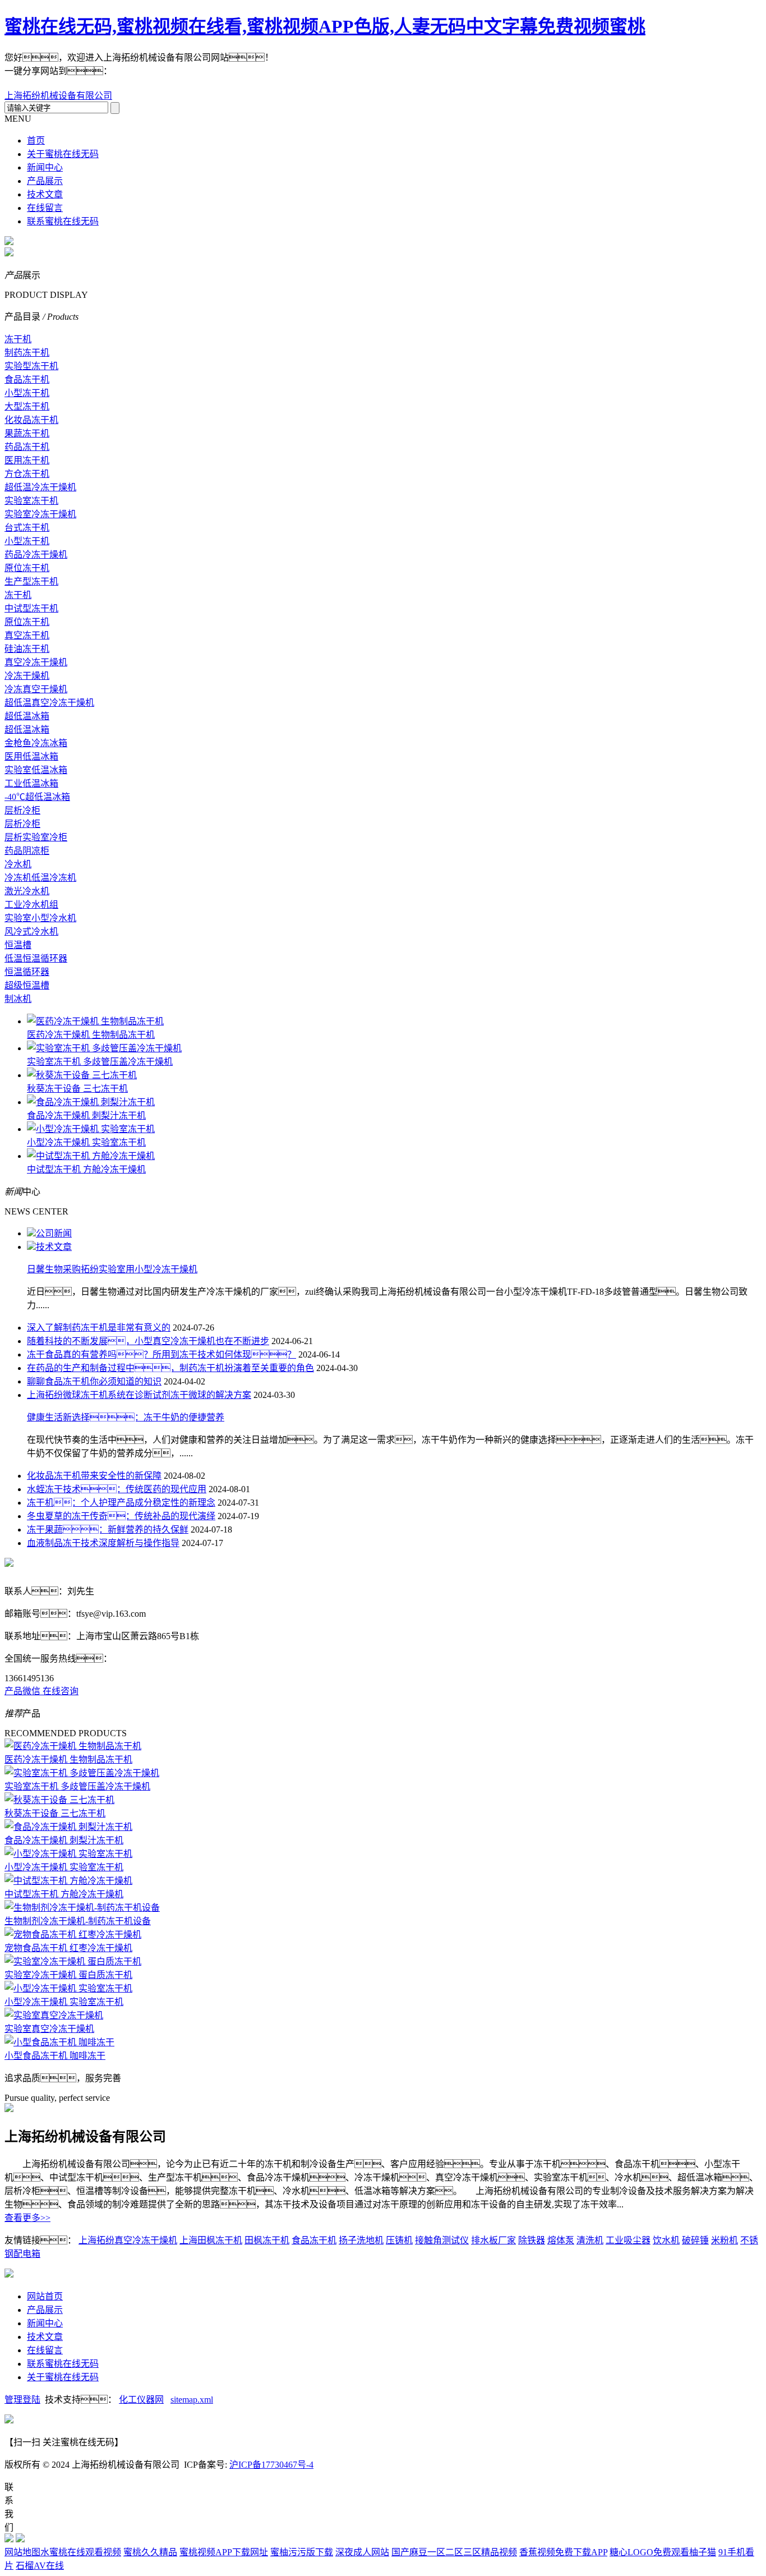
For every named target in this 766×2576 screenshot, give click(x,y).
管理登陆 (22, 2400)
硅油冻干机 (27, 649)
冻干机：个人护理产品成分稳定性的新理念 (121, 1503)
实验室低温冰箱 (36, 770)
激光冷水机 (27, 891)
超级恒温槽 (27, 985)
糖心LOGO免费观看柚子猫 (663, 2552)
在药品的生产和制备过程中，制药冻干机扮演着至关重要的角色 (170, 1368)
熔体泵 (561, 2240)
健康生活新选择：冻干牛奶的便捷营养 (126, 1417)
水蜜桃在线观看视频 (81, 2552)
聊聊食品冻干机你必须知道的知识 (94, 1381)
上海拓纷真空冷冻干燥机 (128, 2240)
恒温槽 (18, 945)
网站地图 (22, 2552)
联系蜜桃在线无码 (63, 221)
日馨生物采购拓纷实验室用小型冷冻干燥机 (112, 1269)
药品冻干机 (27, 447)
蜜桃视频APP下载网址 (224, 2552)
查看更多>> (27, 2218)
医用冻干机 (27, 460)
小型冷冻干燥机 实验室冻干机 (86, 1142)
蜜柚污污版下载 (302, 2552)
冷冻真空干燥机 (36, 689)
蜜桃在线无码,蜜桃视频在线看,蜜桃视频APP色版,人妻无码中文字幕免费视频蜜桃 (325, 26)
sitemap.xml (192, 2400)
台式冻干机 (27, 528)
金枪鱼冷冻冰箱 (36, 743)
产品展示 (45, 181)
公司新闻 (54, 1233)
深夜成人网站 (362, 2552)
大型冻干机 (27, 406)
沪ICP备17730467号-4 (271, 2465)
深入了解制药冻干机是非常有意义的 (99, 1328)
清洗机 (590, 2240)
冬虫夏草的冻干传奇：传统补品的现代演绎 (121, 1516)
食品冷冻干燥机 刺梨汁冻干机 (86, 1115)
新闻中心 (45, 167)
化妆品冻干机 (31, 420)
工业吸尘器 (628, 2240)
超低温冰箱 (27, 716)
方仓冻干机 (27, 474)
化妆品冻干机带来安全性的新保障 (94, 1476)
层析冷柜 (22, 810)
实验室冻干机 (31, 501)
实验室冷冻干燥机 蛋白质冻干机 (68, 1975)
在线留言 (45, 208)
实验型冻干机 (31, 366)
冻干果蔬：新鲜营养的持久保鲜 (108, 1530)
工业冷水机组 (31, 905)
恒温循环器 (27, 972)
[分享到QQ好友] (194, 76)
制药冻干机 (27, 353)
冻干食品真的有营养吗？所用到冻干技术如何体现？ (161, 1354)
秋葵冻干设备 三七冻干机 (77, 1089)
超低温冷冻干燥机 (40, 487)
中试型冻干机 (31, 608)
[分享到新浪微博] (156, 76)
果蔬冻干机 (27, 433)
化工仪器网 (141, 2400)
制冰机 (18, 999)
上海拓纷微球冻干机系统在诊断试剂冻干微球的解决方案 (139, 1395)
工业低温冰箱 (31, 783)
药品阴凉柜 (27, 851)
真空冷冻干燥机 (36, 662)
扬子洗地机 (361, 2240)
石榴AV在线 (40, 2566)
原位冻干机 (27, 568)
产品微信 (24, 1691)
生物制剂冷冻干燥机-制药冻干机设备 (78, 1921)
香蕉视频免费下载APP (563, 2552)
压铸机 (399, 2240)
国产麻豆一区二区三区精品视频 (454, 2552)
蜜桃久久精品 (150, 2552)
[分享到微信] (137, 76)
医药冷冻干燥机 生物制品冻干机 (91, 1035)
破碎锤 (695, 2240)
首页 (36, 141)
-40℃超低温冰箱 (37, 797)
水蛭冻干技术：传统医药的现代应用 (117, 1489)
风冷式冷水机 (31, 932)
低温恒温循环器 (36, 958)
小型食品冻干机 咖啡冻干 (55, 2056)
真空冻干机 (27, 635)
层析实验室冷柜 (36, 837)
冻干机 (18, 339)
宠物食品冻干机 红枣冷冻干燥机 (68, 1948)
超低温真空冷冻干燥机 (49, 703)
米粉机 (725, 2240)
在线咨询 (61, 1691)
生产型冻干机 (31, 581)
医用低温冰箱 (31, 756)
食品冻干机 (27, 380)
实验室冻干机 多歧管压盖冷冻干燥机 (100, 1062)
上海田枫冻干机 (211, 2240)
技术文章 (45, 194)
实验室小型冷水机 (40, 918)
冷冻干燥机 (27, 676)
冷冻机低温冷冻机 (40, 878)
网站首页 (45, 2296)
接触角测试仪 (442, 2240)
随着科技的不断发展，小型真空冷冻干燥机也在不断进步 (148, 1341)
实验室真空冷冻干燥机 (49, 2029)
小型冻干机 (27, 393)
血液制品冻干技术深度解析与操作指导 (103, 1543)
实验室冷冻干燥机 (40, 514)
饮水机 (666, 2240)
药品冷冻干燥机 (36, 555)
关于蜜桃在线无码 (63, 154)
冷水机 (18, 864)
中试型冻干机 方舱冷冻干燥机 (86, 1169)
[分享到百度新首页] (175, 76)
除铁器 (532, 2240)
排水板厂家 (493, 2240)
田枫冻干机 (267, 2240)
